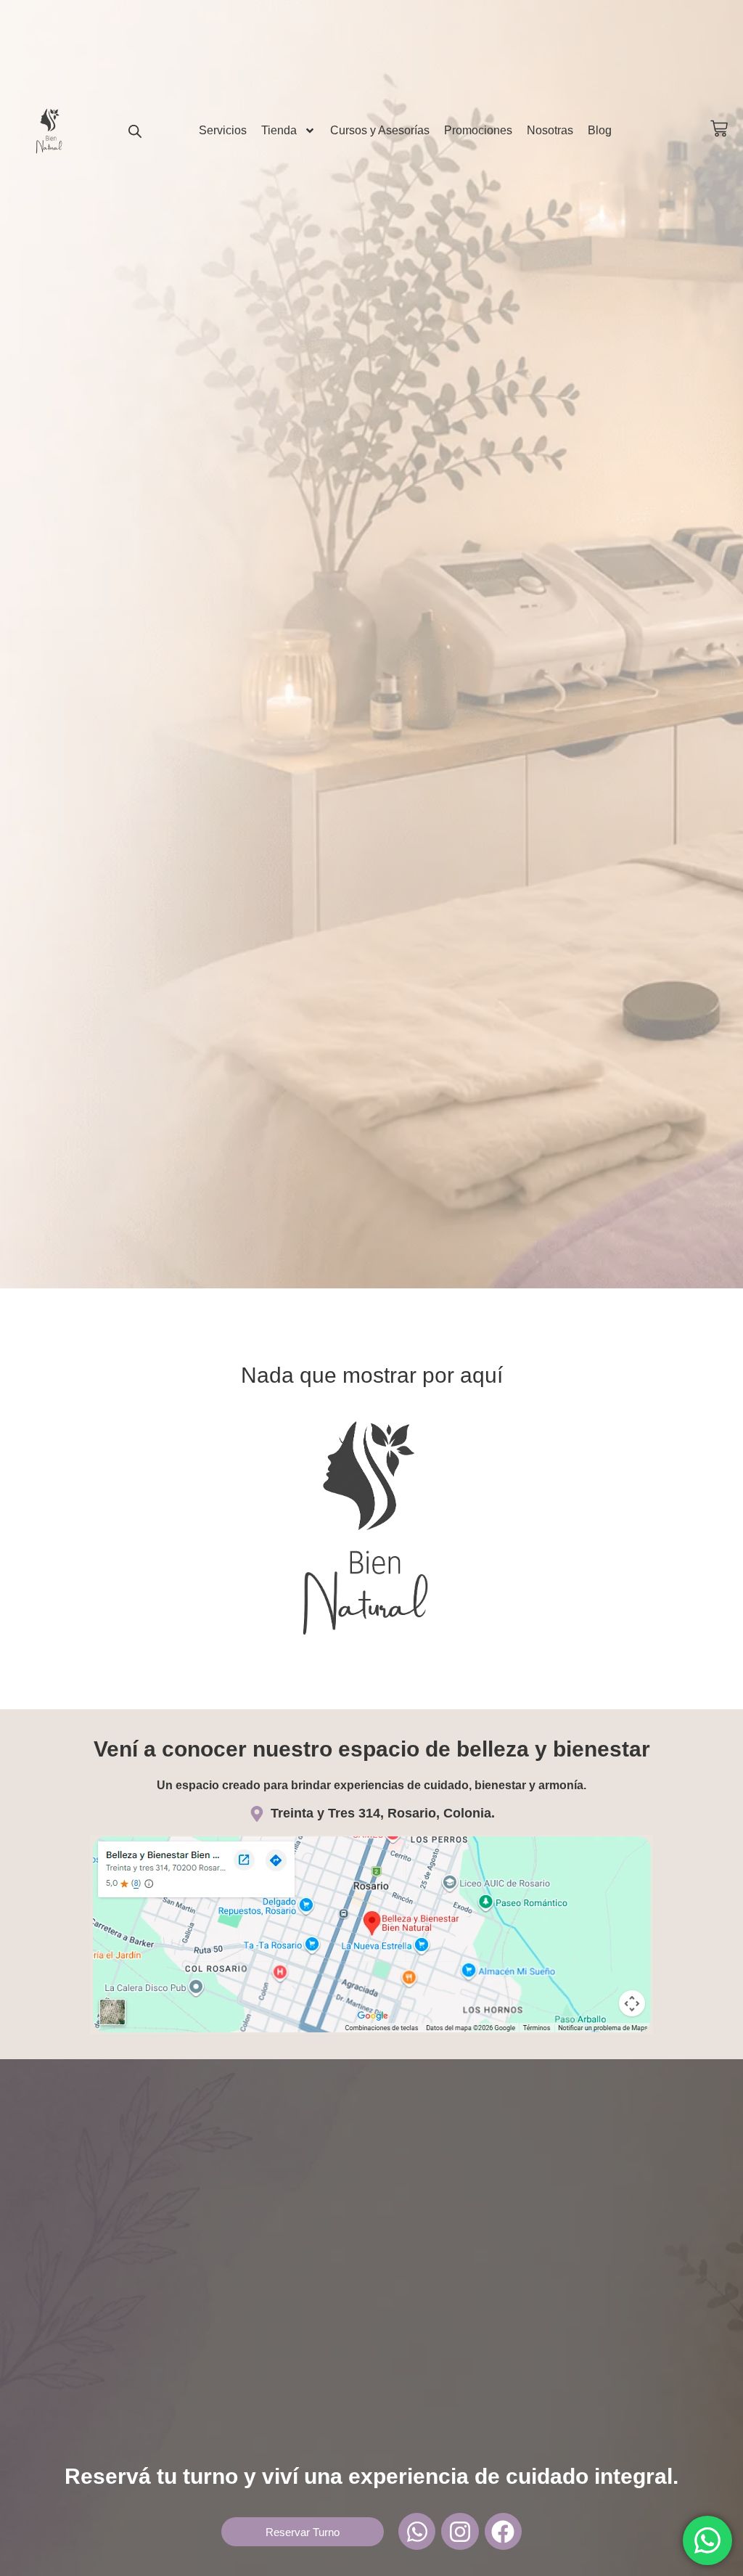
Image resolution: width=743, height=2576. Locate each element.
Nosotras (550, 130)
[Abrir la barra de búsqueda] (135, 131)
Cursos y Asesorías (380, 130)
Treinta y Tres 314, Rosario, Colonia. (383, 1813)
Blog (600, 130)
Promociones (478, 130)
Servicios (223, 130)
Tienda (279, 130)
